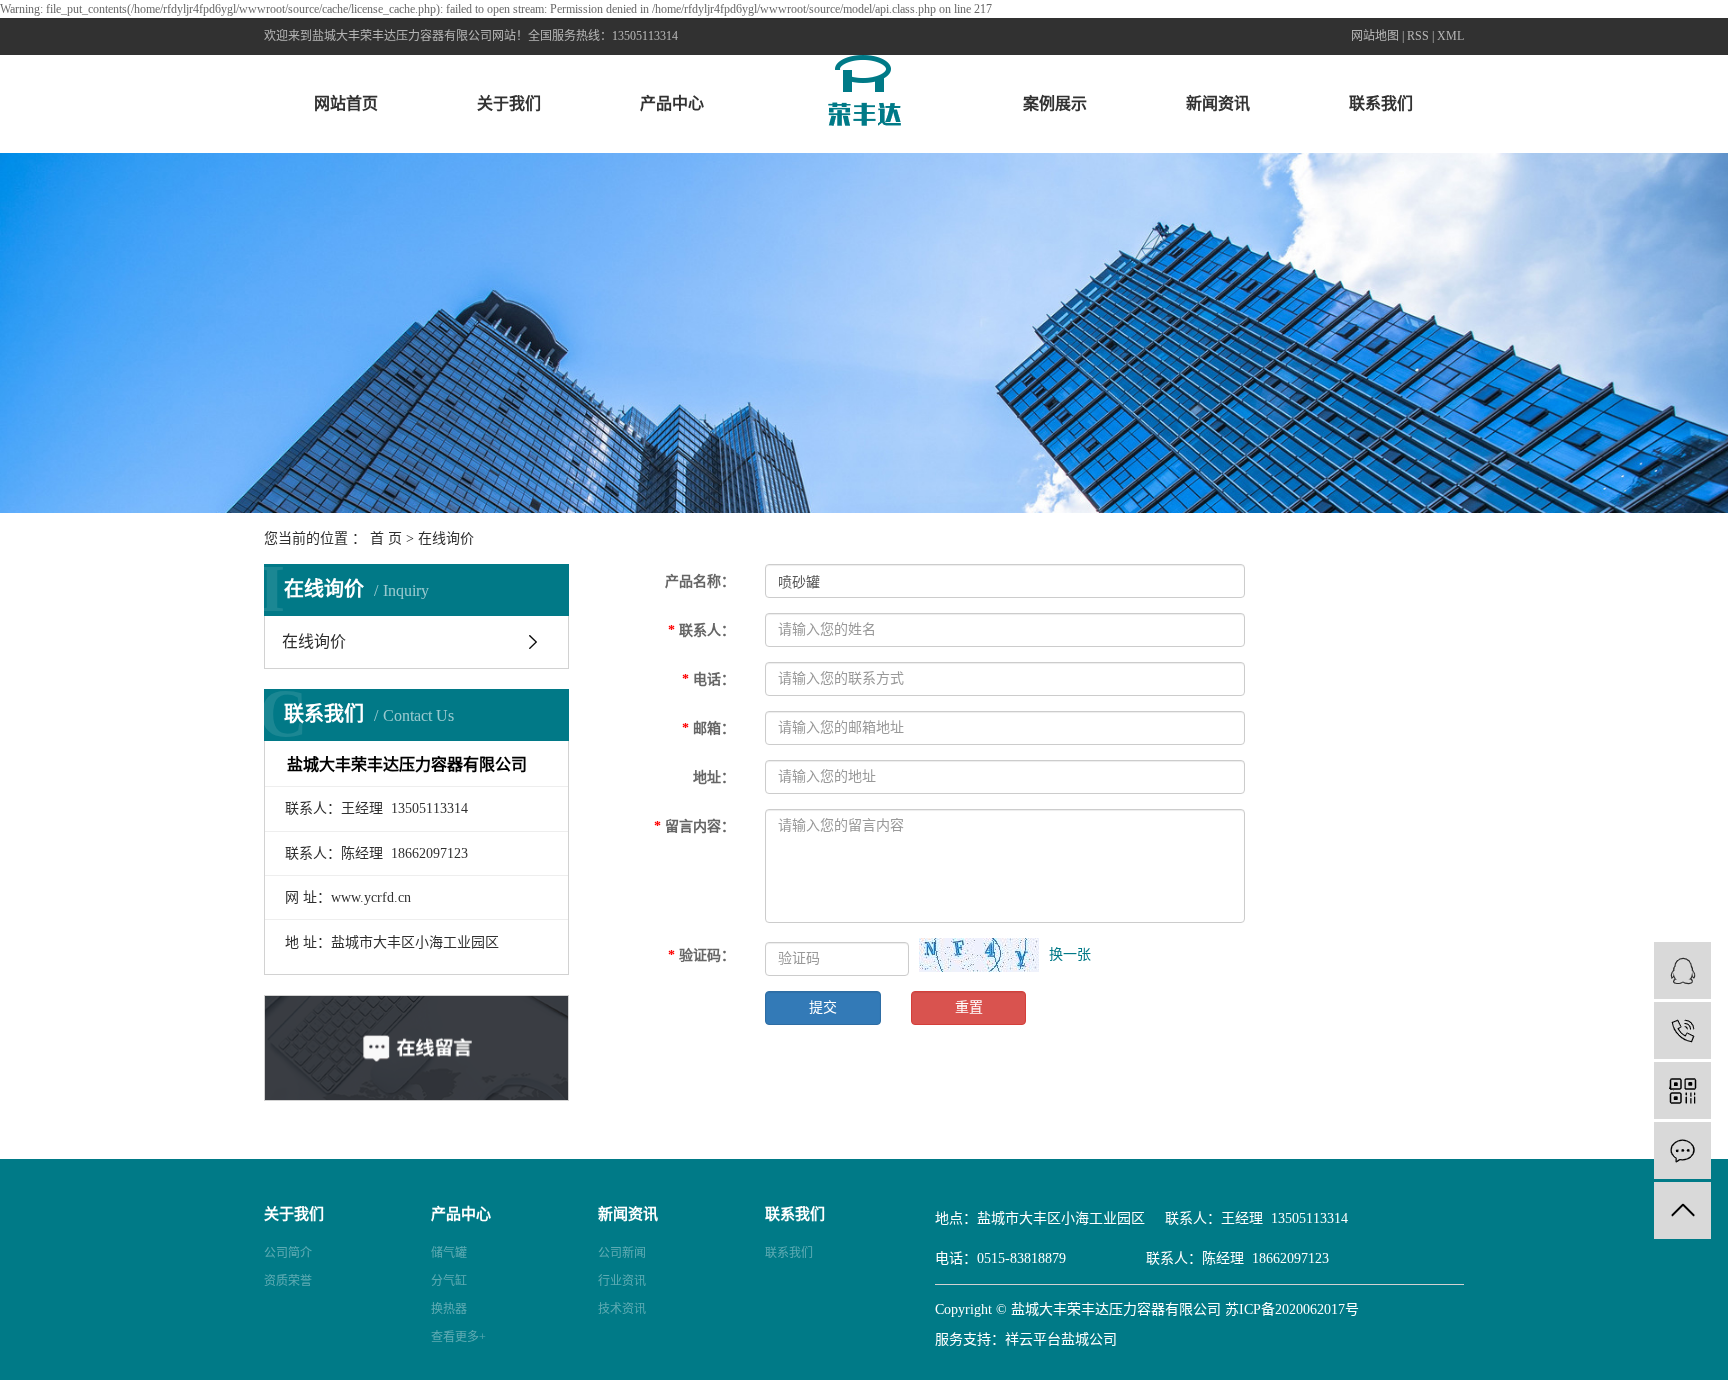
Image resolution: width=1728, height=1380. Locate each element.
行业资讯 (622, 1281)
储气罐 (449, 1253)
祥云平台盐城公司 (1061, 1339)
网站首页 (346, 103)
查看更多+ (458, 1337)
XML (1450, 36)
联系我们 (1381, 103)
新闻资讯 (1218, 103)
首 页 (386, 538)
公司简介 (288, 1253)
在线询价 (314, 641)
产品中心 (672, 103)
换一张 (1070, 954)
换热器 (449, 1309)
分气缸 (449, 1281)
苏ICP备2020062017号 (1292, 1309)
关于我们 (509, 103)
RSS (1418, 36)
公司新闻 (622, 1253)
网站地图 (1375, 36)
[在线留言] (1682, 1150)
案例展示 (1055, 103)
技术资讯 (622, 1309)
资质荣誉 (288, 1281)
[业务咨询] (1682, 970)
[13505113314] (1682, 1030)
